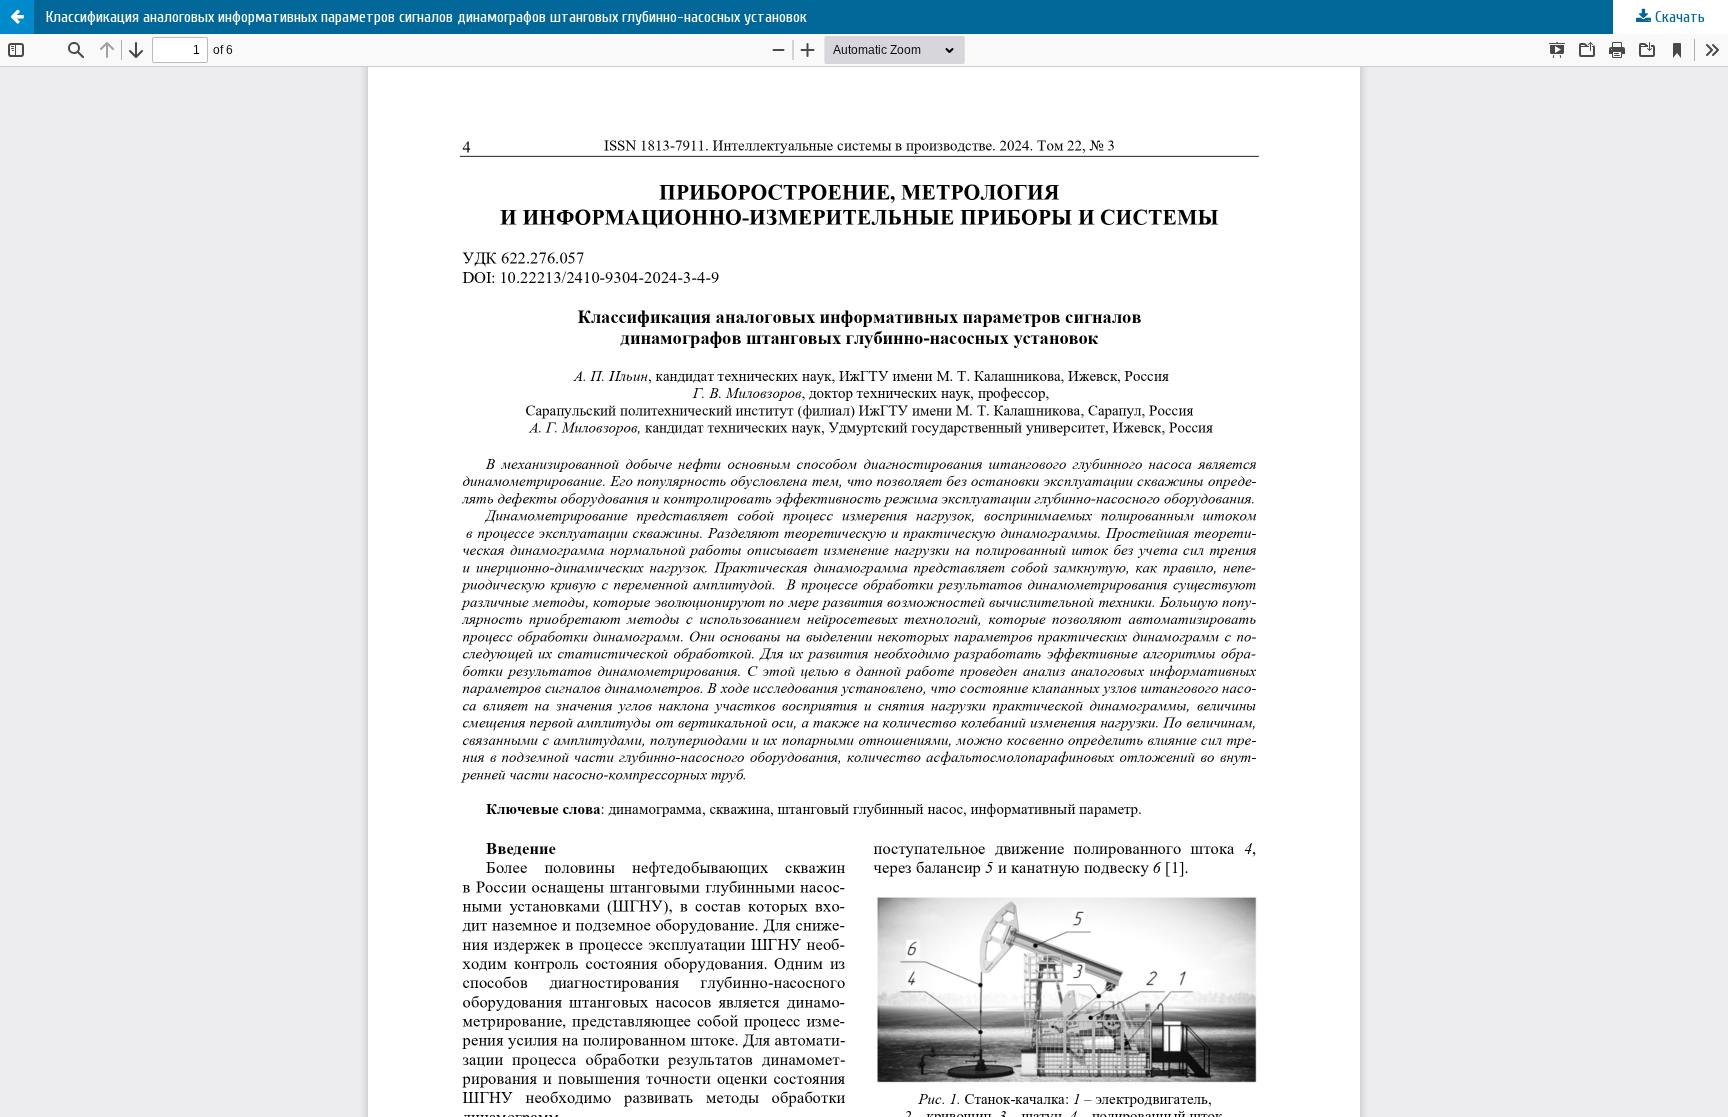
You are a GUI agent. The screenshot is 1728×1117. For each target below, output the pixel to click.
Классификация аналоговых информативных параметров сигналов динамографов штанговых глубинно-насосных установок (426, 17)
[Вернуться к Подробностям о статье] (17, 17)
